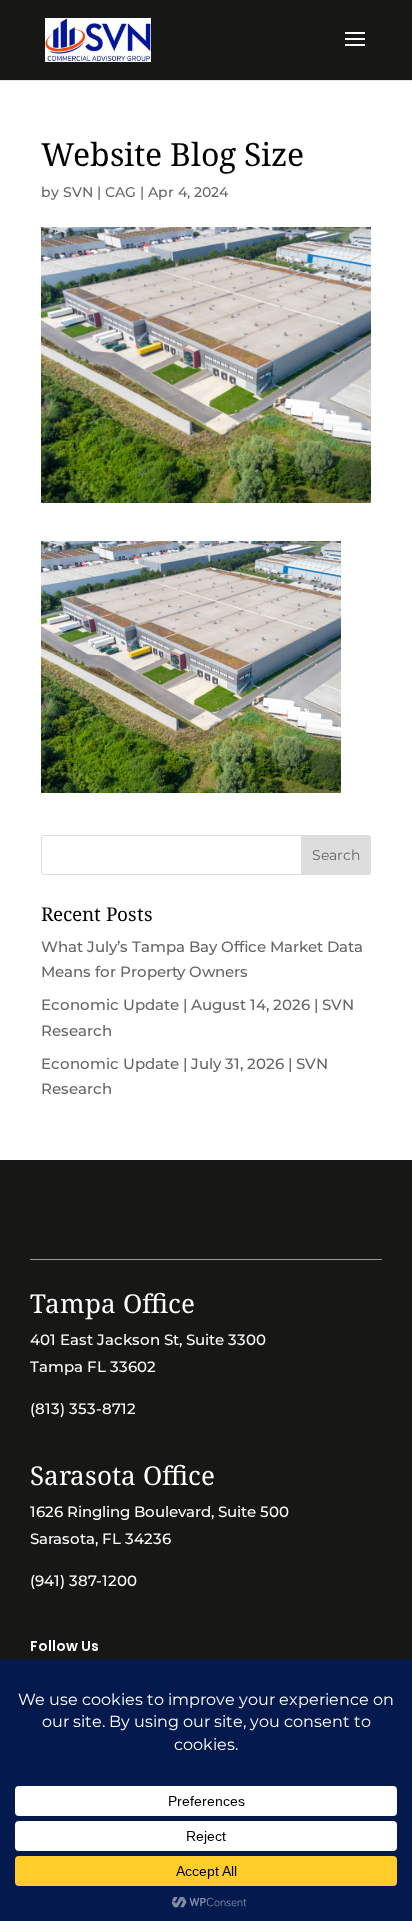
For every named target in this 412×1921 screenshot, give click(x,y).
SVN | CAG (99, 192)
